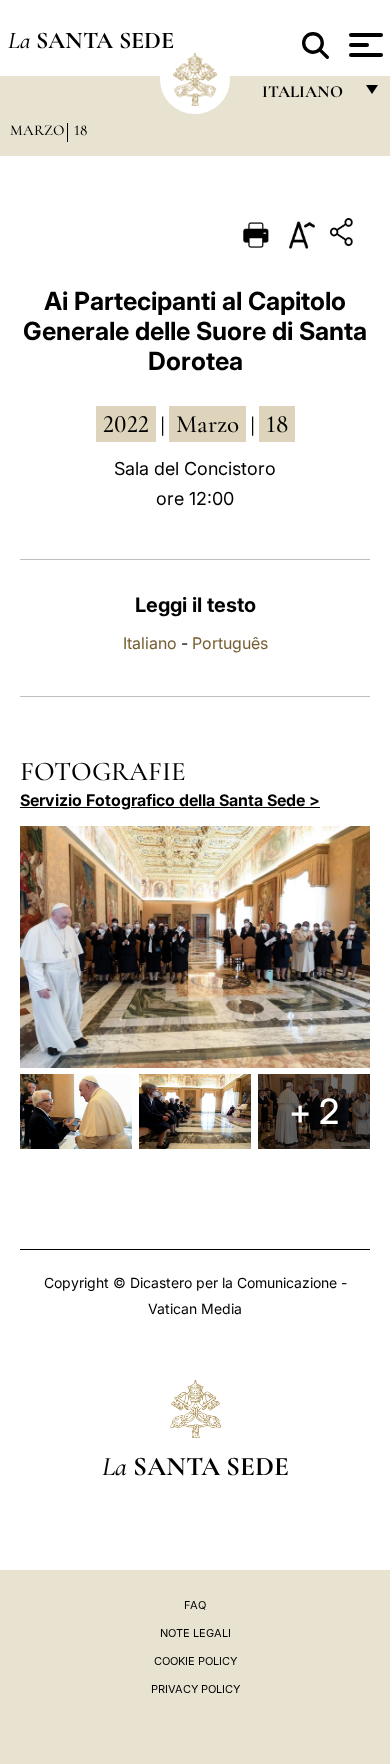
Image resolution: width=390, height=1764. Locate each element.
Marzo (37, 130)
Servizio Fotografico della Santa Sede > (170, 800)
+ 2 (314, 1111)
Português (230, 643)
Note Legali (195, 1633)
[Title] (344, 235)
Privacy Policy (195, 1689)
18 (80, 130)
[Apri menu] (363, 45)
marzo (207, 424)
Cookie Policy (195, 1661)
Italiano (150, 643)
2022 (126, 424)
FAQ (195, 1605)
